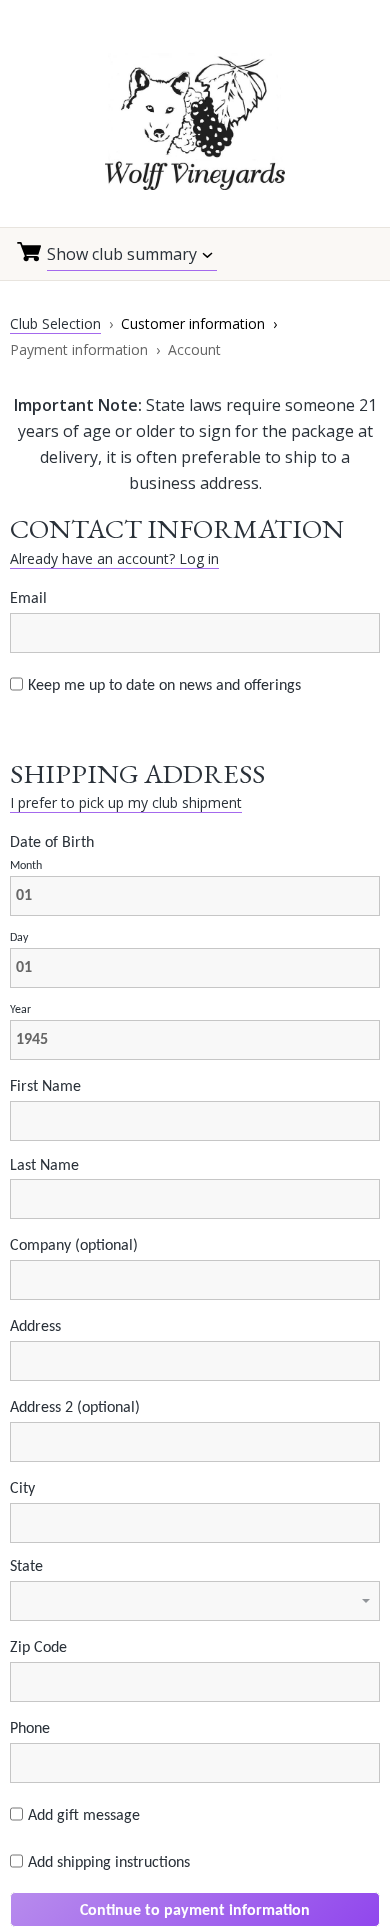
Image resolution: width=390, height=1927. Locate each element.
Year (20, 1010)
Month (26, 866)
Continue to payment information (195, 1911)
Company (74, 1246)
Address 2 (75, 1408)
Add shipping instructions (109, 1863)
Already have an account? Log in (114, 558)
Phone (30, 1729)
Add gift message (84, 1816)
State (26, 1567)
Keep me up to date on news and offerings (164, 686)
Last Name (44, 1166)
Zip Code (38, 1648)
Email (28, 599)
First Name (45, 1087)
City (22, 1489)
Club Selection (55, 323)
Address (35, 1327)
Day (19, 938)
